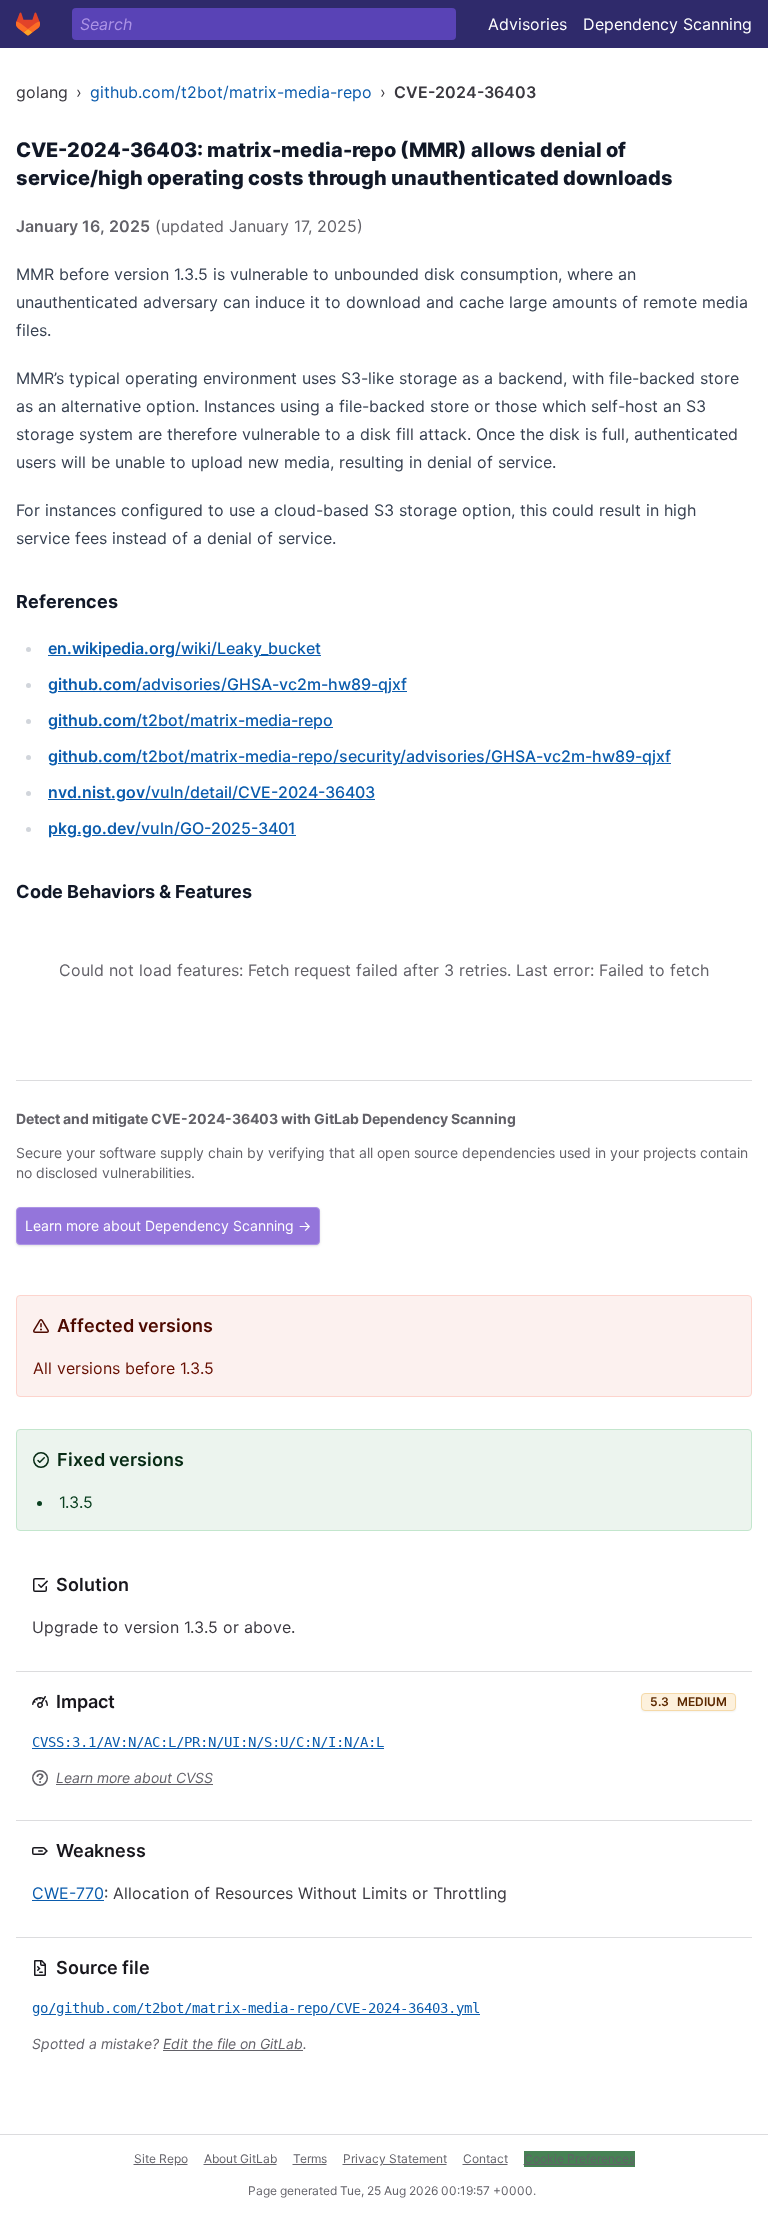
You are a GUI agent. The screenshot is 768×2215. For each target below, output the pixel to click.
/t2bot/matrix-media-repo (190, 720)
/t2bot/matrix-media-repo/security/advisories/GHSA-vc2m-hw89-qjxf (359, 756)
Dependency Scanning (667, 24)
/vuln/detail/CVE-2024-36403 (211, 792)
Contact (485, 2158)
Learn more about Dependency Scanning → (168, 1225)
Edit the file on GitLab (233, 2043)
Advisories (527, 24)
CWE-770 (68, 1893)
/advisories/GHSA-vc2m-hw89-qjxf (227, 684)
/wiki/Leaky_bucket (184, 648)
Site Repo (161, 2158)
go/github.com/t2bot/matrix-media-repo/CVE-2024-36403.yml (256, 2008)
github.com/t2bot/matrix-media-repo (231, 92)
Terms (310, 2158)
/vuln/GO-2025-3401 (172, 828)
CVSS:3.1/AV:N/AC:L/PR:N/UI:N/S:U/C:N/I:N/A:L (208, 1742)
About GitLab (240, 2158)
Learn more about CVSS (134, 1777)
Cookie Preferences (579, 2158)
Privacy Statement (395, 2158)
